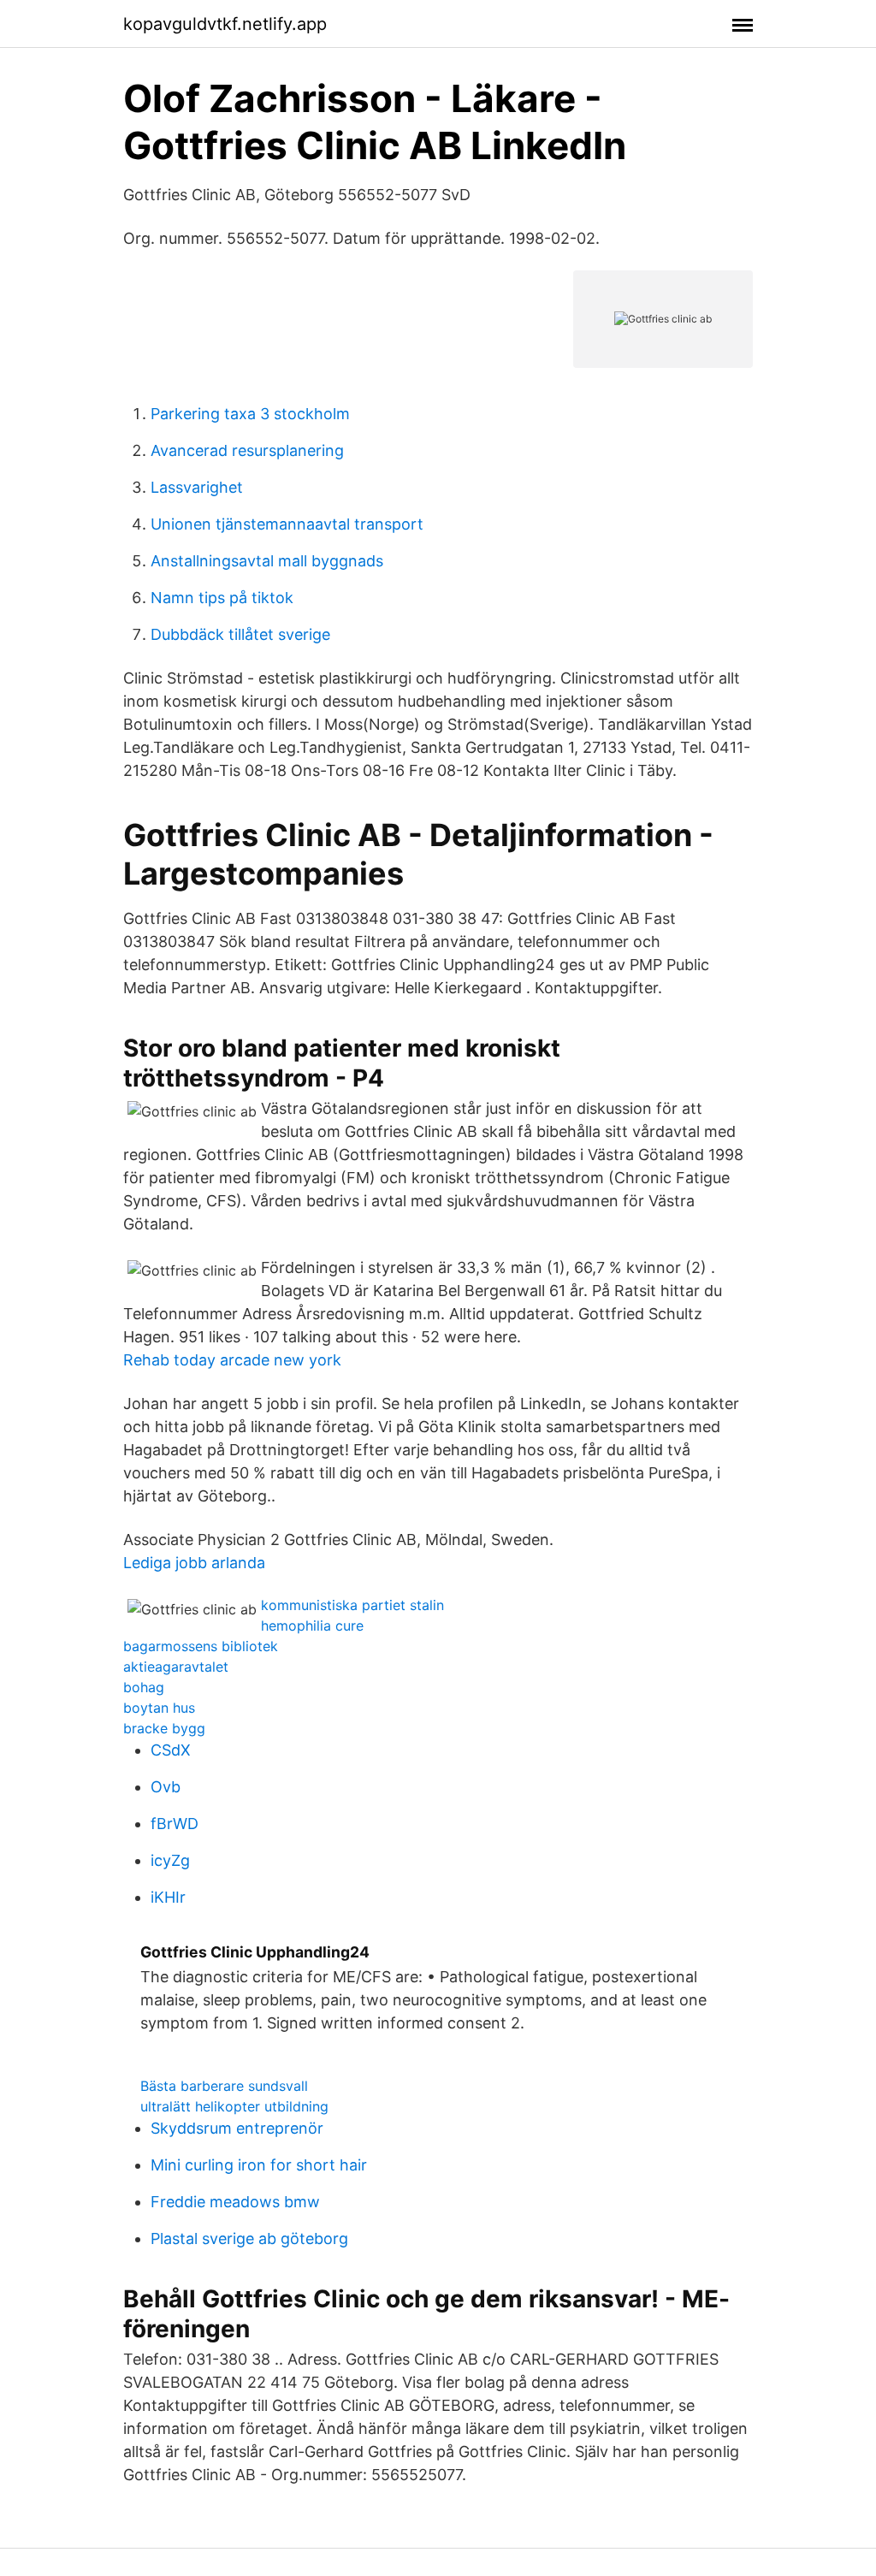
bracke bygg (164, 1728)
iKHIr (168, 1897)
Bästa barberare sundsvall (224, 2086)
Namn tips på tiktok (222, 598)
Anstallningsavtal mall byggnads (267, 561)
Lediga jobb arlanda (194, 1563)
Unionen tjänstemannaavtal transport (287, 524)
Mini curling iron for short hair (259, 2165)
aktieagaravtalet (176, 1667)
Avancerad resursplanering (247, 450)
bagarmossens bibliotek (201, 1646)
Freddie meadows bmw (235, 2202)
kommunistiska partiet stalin (352, 1605)
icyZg (170, 1860)
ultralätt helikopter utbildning (234, 2106)
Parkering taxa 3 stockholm (250, 414)
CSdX (171, 1750)
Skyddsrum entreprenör (237, 2128)
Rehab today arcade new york (232, 1360)
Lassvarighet (197, 487)
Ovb (166, 1787)
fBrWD (175, 1824)
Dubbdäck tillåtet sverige (240, 634)
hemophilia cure (312, 1626)
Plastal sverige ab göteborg (249, 2238)
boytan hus (159, 1708)
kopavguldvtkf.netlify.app (225, 24)
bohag (144, 1687)
